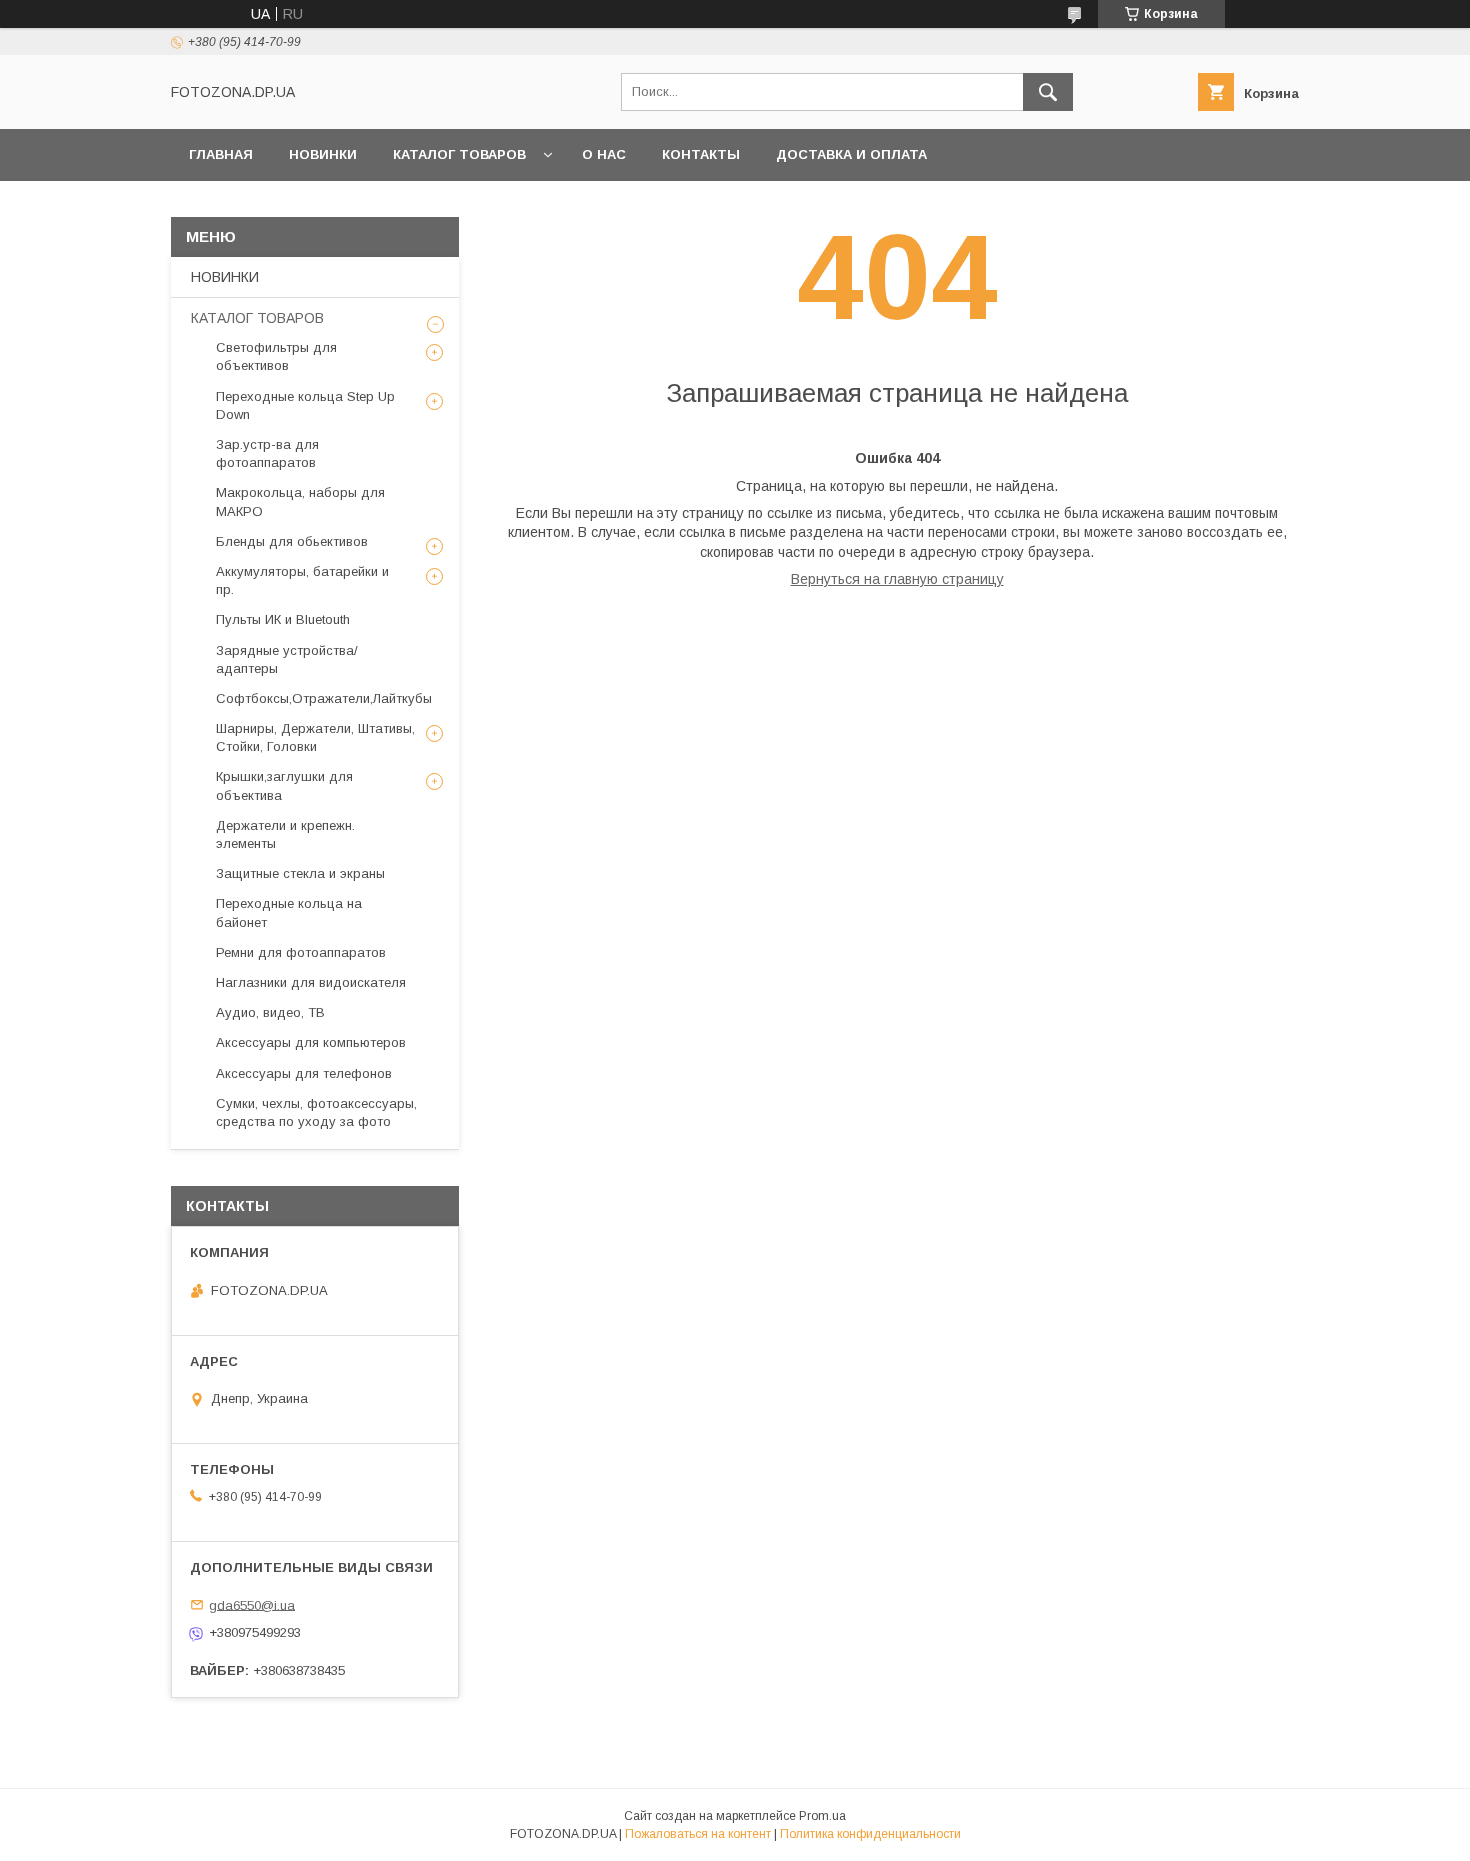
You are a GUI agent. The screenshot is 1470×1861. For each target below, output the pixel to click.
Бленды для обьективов (292, 541)
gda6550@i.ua (252, 1604)
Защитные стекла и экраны (300, 873)
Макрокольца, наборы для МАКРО (300, 501)
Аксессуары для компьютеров (311, 1042)
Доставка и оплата (851, 154)
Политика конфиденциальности (870, 1834)
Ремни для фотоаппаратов (301, 952)
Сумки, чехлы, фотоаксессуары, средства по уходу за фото (316, 1112)
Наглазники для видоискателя (311, 982)
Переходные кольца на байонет (289, 912)
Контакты (701, 154)
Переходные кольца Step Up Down (305, 405)
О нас (604, 154)
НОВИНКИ (323, 154)
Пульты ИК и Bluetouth (283, 619)
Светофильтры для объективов (276, 356)
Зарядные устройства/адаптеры (287, 659)
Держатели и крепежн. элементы (285, 834)
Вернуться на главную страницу (897, 579)
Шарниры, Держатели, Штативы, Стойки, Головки (315, 737)
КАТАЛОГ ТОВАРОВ (459, 154)
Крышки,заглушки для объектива (284, 785)
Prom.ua (822, 1816)
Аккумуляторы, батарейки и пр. (302, 580)
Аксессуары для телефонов (304, 1073)
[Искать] (1048, 92)
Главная (221, 154)
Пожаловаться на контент (698, 1834)
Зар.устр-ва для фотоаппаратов (267, 453)
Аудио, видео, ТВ (270, 1012)
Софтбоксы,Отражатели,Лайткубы (324, 698)
